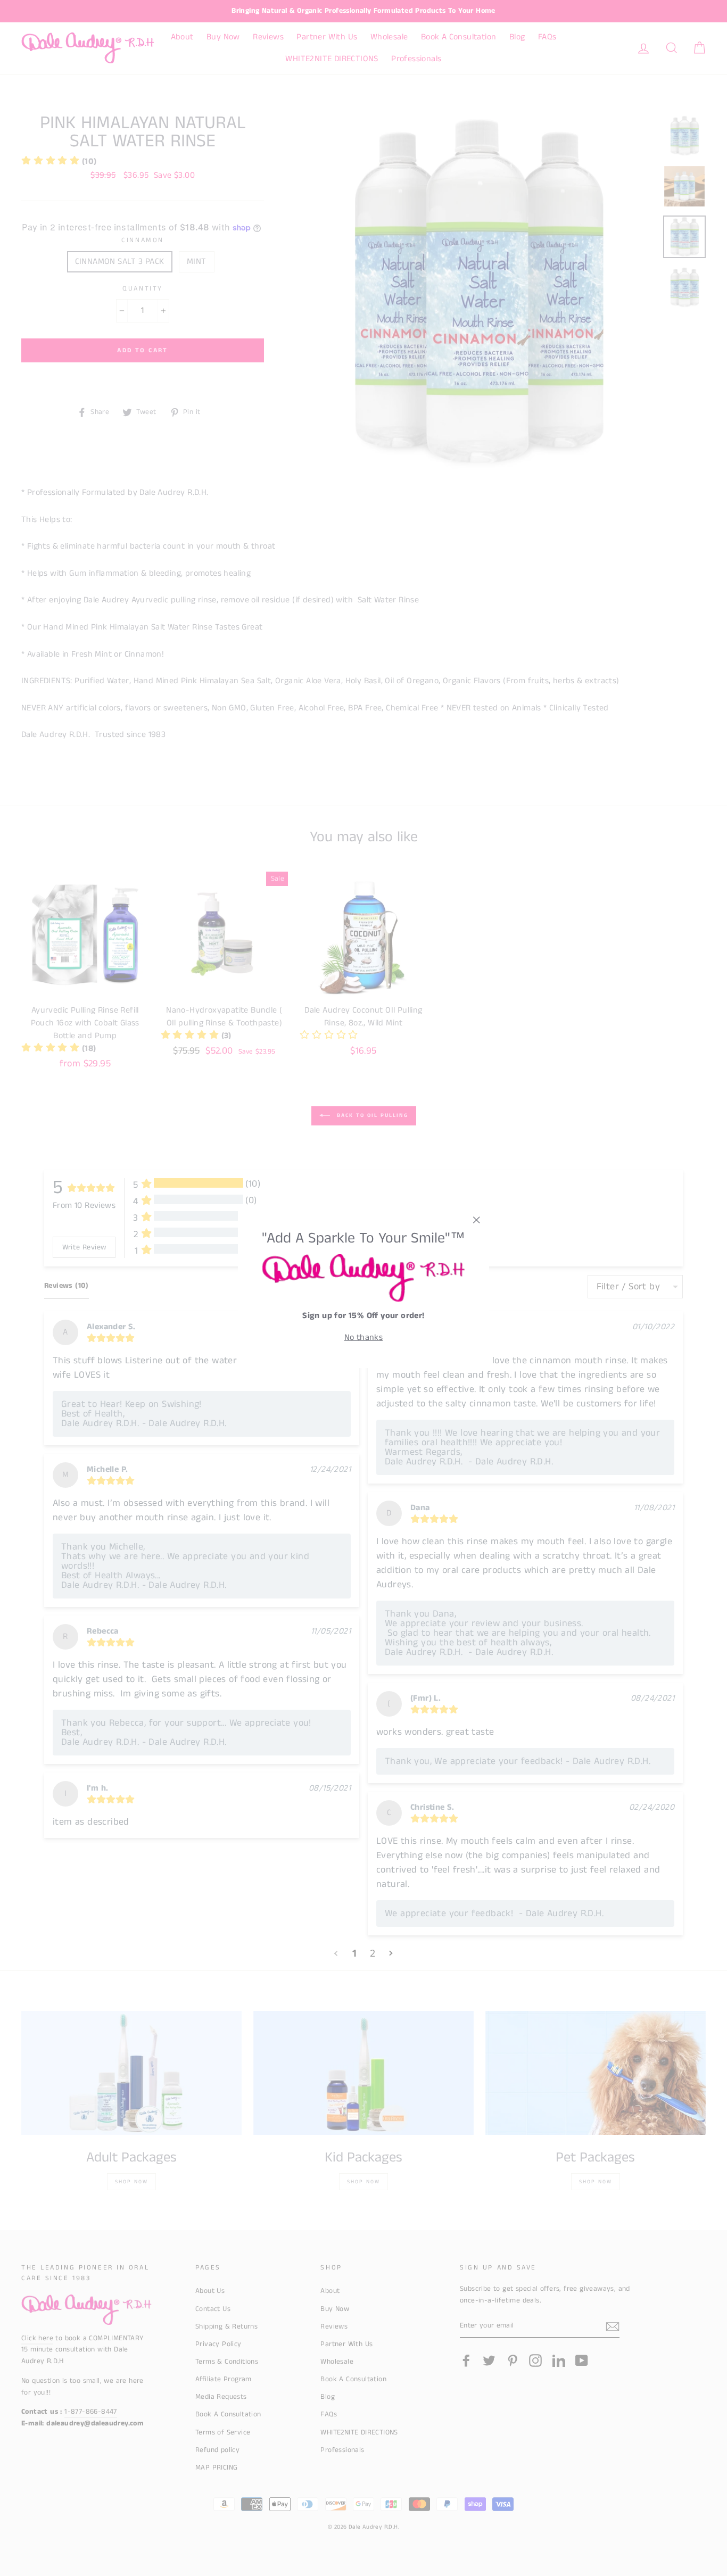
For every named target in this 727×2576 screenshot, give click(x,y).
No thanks (364, 1337)
